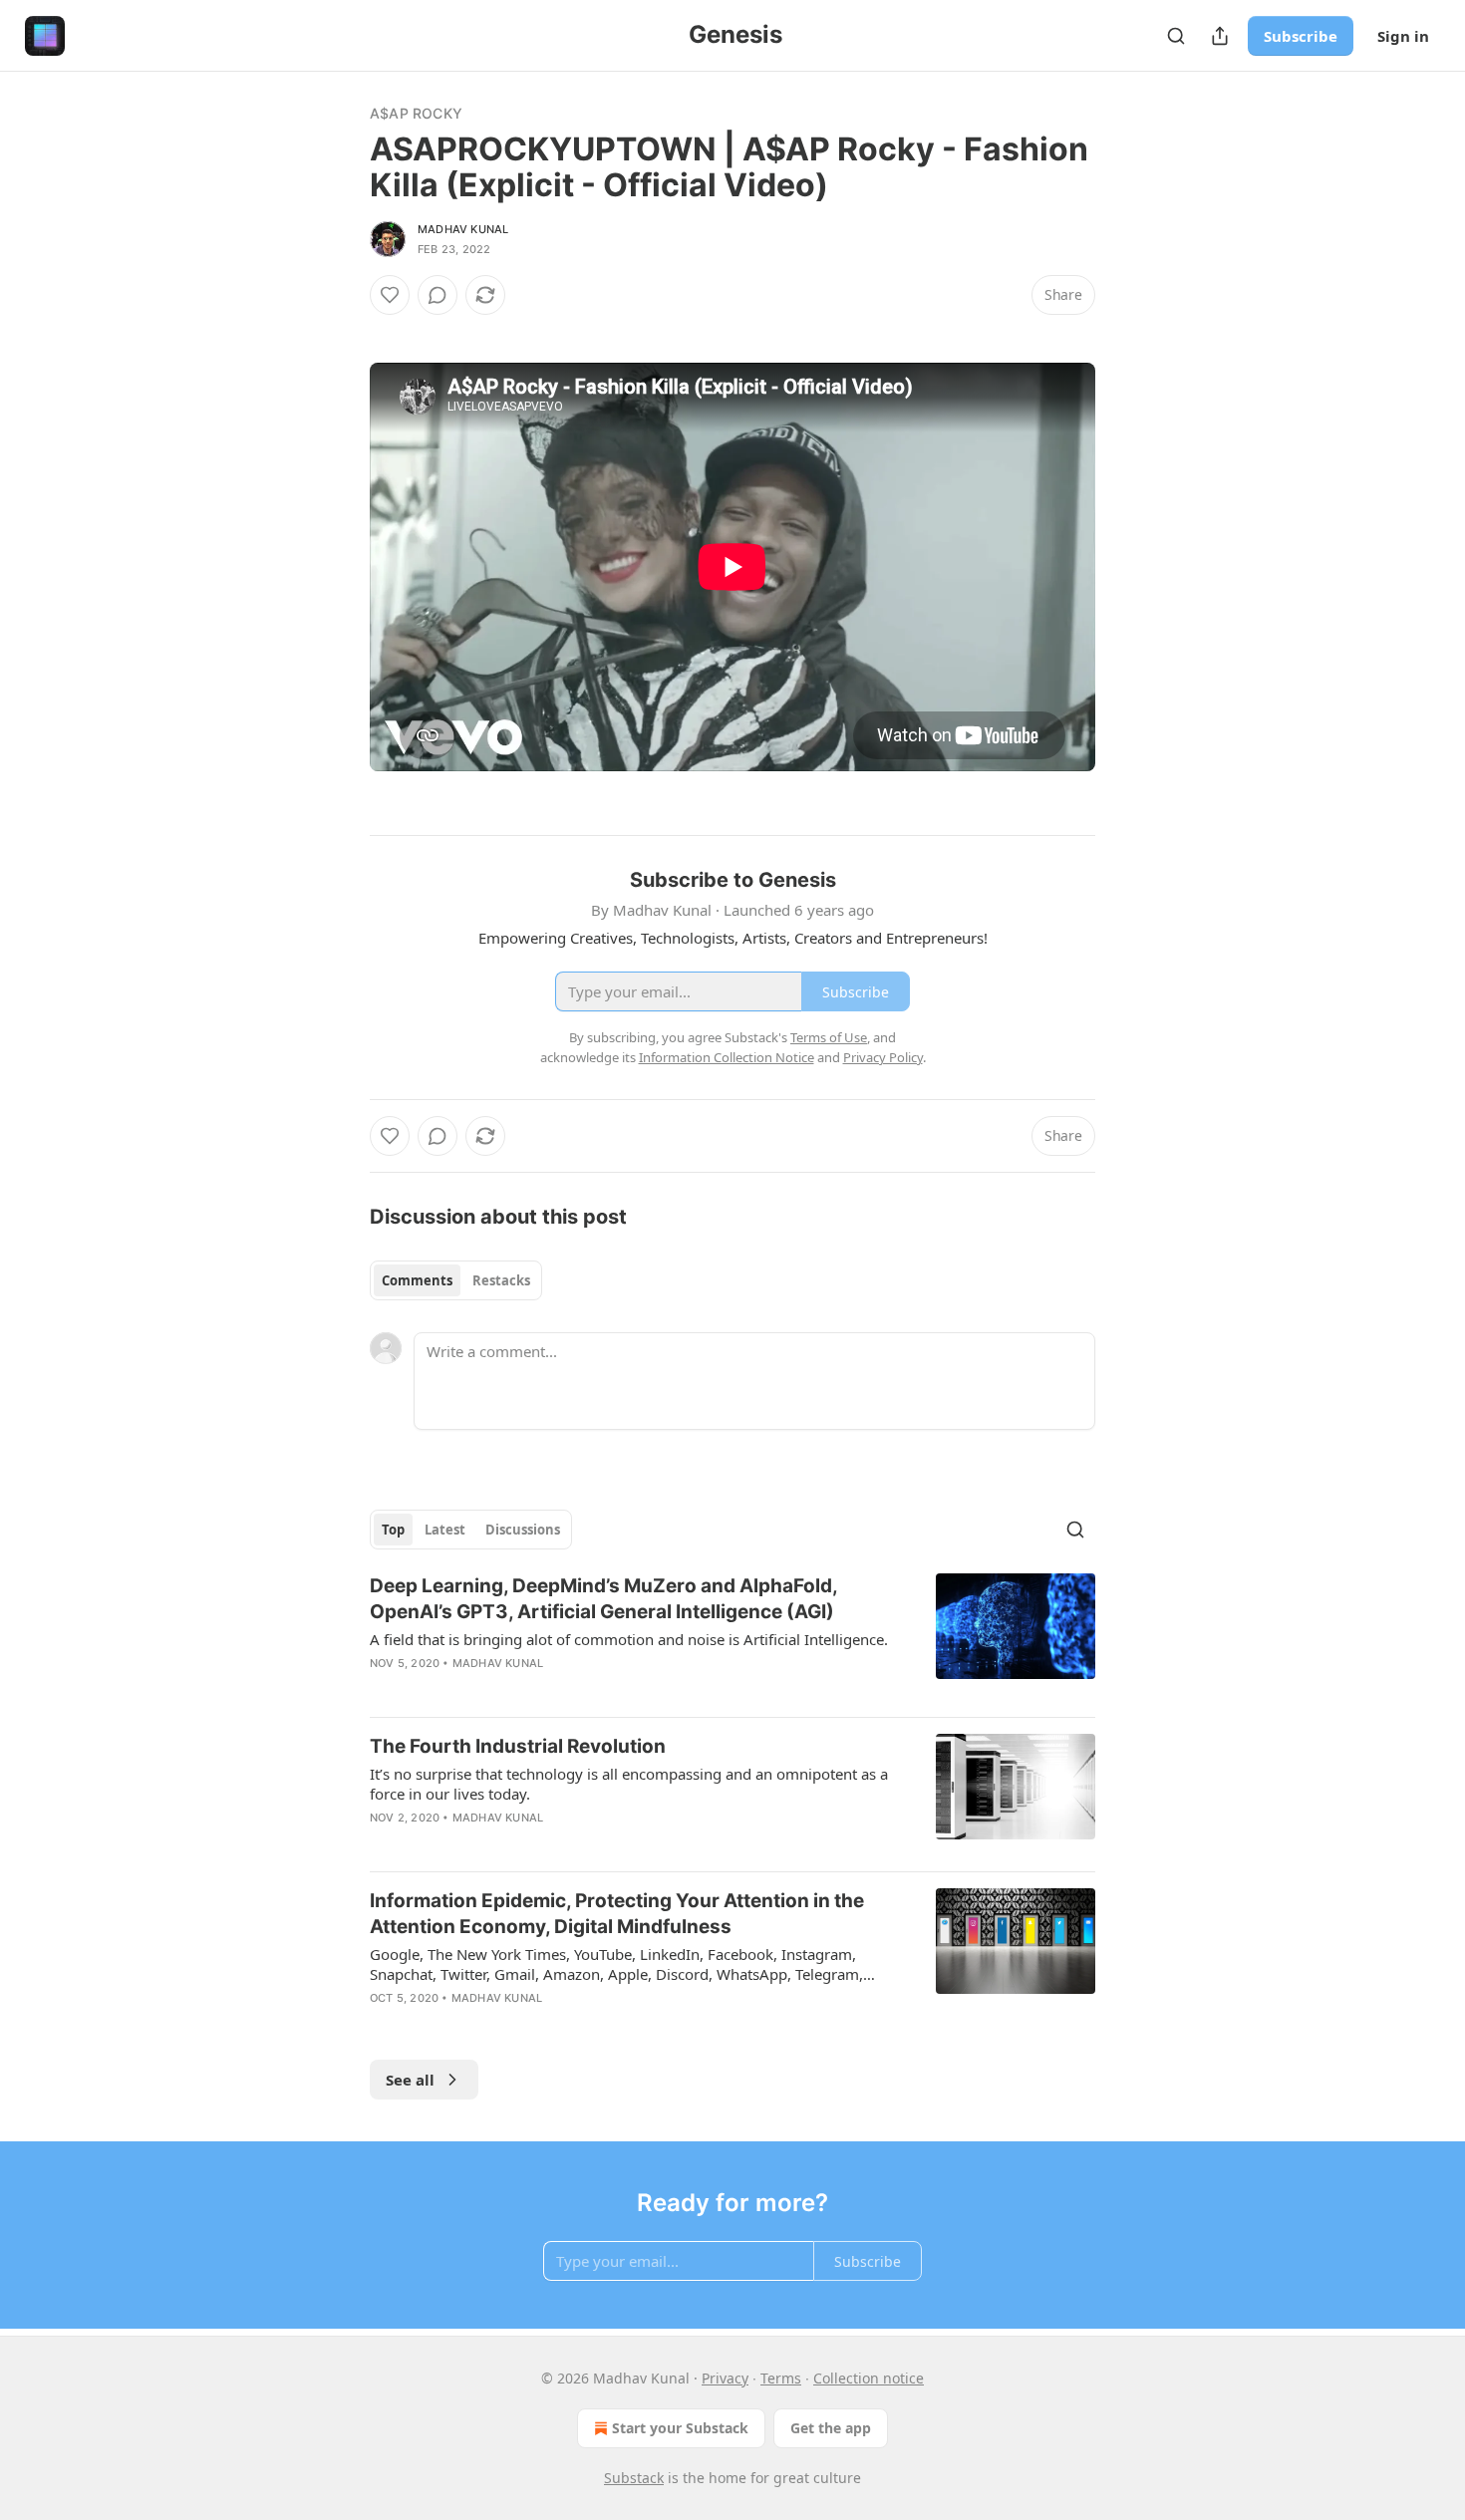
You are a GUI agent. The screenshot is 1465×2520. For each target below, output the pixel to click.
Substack (634, 2478)
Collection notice (869, 2378)
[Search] (1176, 36)
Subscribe (1301, 36)
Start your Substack (680, 2428)
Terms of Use (829, 1037)
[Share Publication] (1220, 36)
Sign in (1403, 36)
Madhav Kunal (463, 229)
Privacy (725, 2378)
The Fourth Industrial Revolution (518, 1746)
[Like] (390, 295)
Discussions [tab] (523, 1530)
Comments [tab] (417, 1280)
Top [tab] (393, 1530)
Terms (781, 2378)
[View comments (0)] (438, 295)
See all (410, 2080)
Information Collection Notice (727, 1057)
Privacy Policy (883, 1057)
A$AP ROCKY (416, 113)
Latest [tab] (445, 1530)
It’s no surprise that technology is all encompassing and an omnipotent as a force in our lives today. (629, 1784)
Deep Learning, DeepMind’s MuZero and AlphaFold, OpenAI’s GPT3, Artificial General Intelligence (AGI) (603, 1599)
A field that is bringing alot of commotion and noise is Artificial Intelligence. (629, 1639)
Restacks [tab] (501, 1280)
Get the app (831, 2428)
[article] (732, 1637)
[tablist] (456, 1280)
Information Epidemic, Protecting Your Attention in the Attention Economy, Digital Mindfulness (617, 1914)
